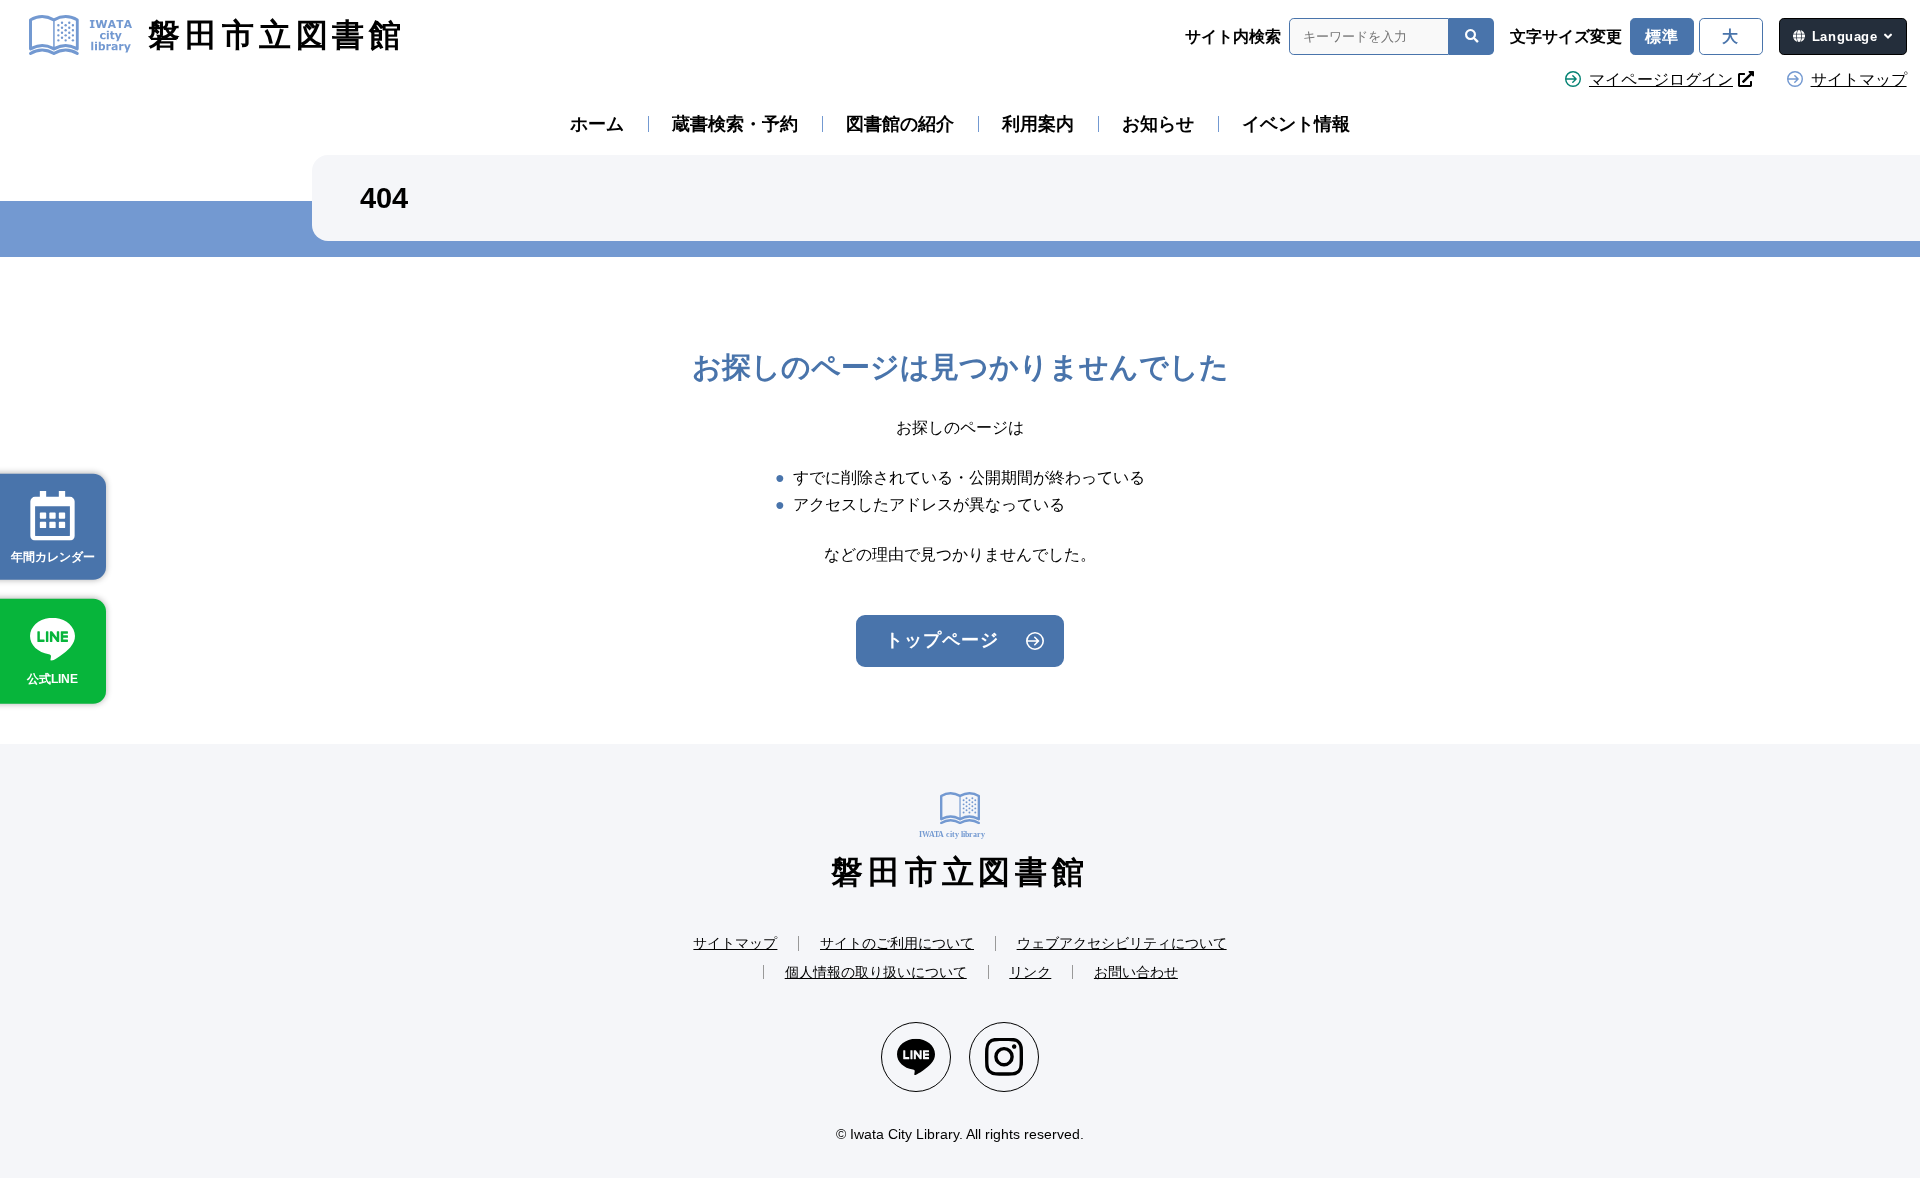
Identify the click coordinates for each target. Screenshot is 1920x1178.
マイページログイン (1661, 79)
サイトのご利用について (897, 943)
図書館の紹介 (900, 124)
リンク (1030, 972)
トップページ (941, 640)
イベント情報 (1296, 124)
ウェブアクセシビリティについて (1122, 943)
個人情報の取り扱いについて (876, 972)
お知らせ (1158, 124)
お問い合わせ (1136, 972)
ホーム (597, 124)
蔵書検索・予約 (735, 124)
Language (1845, 36)
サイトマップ (1859, 79)
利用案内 (1038, 124)
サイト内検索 (1233, 37)
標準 (1662, 36)
